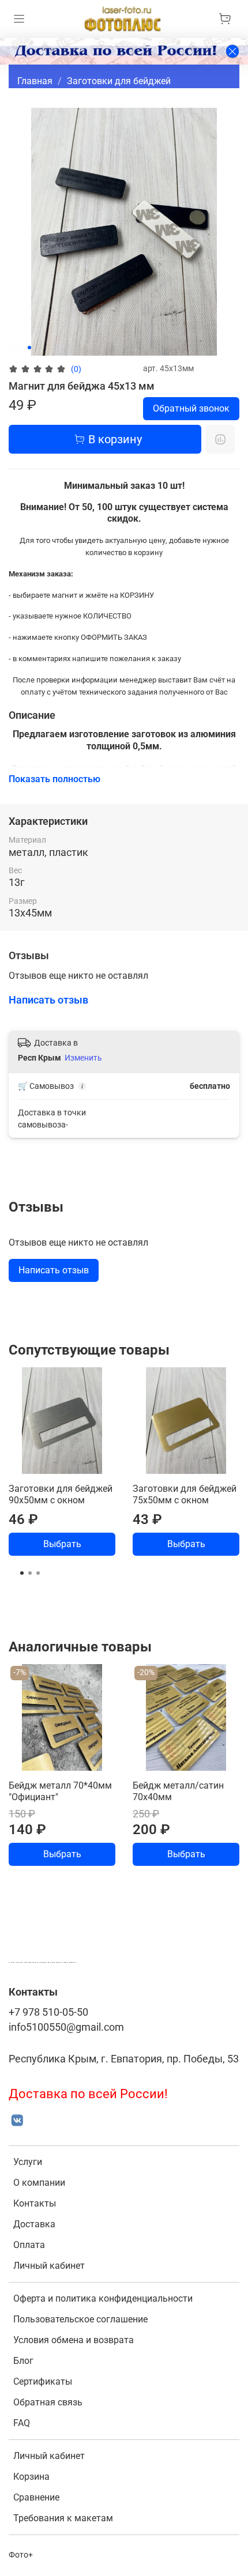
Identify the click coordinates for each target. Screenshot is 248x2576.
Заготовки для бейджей (119, 81)
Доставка (34, 2224)
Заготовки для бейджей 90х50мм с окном (61, 1494)
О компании (39, 2183)
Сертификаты (43, 2381)
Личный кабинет (49, 2266)
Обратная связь (48, 2402)
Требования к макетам (63, 2518)
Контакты (35, 2203)
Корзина (31, 2477)
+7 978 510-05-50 (48, 2012)
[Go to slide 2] (21, 348)
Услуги (28, 2162)
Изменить (83, 1058)
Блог (23, 2361)
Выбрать (62, 1544)
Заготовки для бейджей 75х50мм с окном (185, 1494)
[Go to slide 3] (29, 348)
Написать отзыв (54, 1270)
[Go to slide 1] (13, 348)
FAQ (22, 2423)
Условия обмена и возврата (74, 2340)
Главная (35, 81)
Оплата (29, 2245)
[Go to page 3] (38, 1573)
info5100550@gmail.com (66, 2027)
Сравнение (36, 2497)
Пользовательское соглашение (80, 2319)
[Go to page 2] (30, 1573)
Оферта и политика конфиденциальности (103, 2298)
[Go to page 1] (22, 1573)
